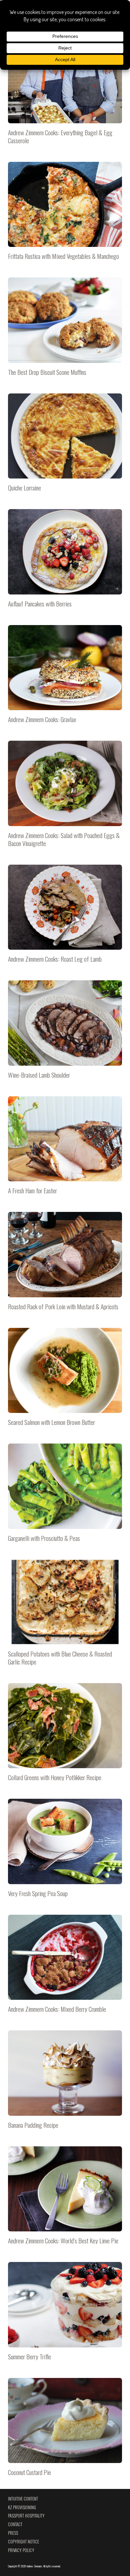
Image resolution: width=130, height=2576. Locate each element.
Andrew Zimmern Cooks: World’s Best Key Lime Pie (65, 2200)
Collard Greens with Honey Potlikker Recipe (65, 1736)
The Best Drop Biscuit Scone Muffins (65, 331)
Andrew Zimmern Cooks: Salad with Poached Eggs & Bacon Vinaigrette (65, 798)
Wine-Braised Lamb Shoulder (65, 1033)
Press (13, 2533)
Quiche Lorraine (65, 447)
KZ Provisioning (22, 2507)
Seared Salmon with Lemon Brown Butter (65, 1381)
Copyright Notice (23, 2542)
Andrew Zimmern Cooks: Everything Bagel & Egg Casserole (65, 95)
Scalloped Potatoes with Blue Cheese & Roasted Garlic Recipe (65, 1616)
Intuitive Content (23, 2499)
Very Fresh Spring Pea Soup (65, 1852)
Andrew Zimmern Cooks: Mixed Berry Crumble (65, 1968)
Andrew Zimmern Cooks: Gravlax (65, 678)
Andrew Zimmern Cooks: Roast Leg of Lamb (65, 918)
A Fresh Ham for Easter (65, 1149)
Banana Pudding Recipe (65, 2084)
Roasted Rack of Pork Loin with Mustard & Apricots (65, 1265)
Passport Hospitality (26, 2516)
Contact (15, 2524)
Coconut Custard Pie (65, 2431)
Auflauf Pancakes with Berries (65, 562)
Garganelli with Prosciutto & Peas (65, 1497)
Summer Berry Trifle (65, 2315)
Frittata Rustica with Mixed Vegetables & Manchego (65, 215)
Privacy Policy (21, 2550)
